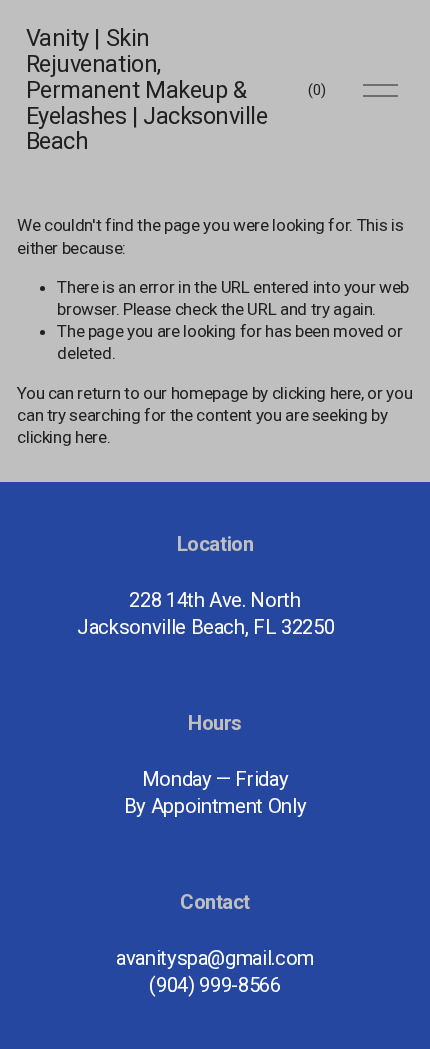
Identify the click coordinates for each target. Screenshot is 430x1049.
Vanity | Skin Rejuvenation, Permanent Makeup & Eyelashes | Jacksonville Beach (147, 90)
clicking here (317, 393)
